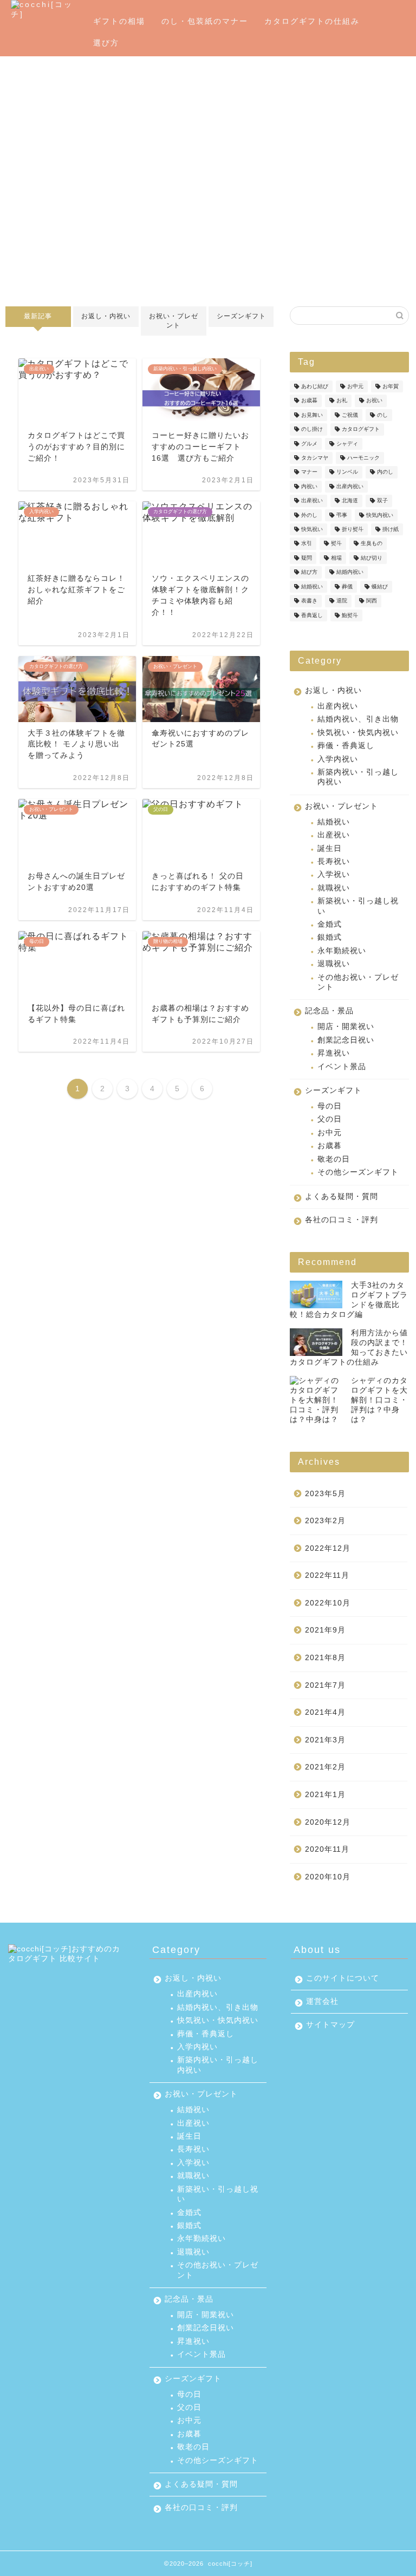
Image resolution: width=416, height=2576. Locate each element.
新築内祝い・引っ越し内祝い (358, 777)
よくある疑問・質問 (342, 1197)
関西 (372, 601)
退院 (342, 601)
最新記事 (38, 316)
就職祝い (334, 888)
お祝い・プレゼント (174, 321)
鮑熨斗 (350, 615)
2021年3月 (325, 1740)
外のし (309, 515)
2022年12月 (328, 1548)
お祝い (374, 401)
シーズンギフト (241, 316)
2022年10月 (328, 1603)
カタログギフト (361, 430)
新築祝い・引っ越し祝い (358, 906)
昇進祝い (334, 1053)
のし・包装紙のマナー (205, 21)
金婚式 (330, 924)
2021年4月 (325, 1712)
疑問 (307, 558)
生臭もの (372, 544)
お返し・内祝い (106, 316)
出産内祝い (350, 486)
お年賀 (391, 386)
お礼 (342, 401)
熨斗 (336, 544)
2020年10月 (328, 1877)
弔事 (342, 515)
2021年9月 (325, 1630)
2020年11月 (327, 1849)
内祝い (309, 486)
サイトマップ (330, 2025)
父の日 (330, 1119)
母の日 (330, 1106)
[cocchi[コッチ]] (48, 14)
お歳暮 (309, 401)
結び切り (372, 558)
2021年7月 (325, 1685)
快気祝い (312, 529)
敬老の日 (334, 1159)
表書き (309, 601)
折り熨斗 (353, 529)
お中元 (355, 386)
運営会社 (322, 2001)
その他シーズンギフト (358, 1172)
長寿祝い (334, 861)
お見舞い (312, 415)
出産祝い (312, 501)
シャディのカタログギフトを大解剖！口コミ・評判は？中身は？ (379, 1400)
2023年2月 (325, 1521)
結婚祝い (312, 586)
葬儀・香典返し (346, 746)
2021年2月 (325, 1767)
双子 (382, 501)
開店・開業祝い (346, 1027)
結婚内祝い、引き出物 (358, 719)
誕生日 (330, 848)
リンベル (347, 472)
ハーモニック (363, 458)
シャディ (347, 444)
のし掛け (312, 430)
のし (382, 415)
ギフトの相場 (119, 21)
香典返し (312, 615)
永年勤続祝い (342, 951)
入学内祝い (338, 759)
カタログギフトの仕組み (312, 21)
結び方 (309, 572)
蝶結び (380, 586)
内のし (385, 472)
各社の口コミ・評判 (342, 1220)
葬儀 (347, 586)
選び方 (106, 43)
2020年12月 (328, 1822)
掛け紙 (391, 529)
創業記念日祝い (346, 1040)
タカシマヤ (315, 458)
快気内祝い (380, 515)
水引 (307, 544)
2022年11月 (327, 1575)
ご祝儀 (350, 415)
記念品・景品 (329, 1011)
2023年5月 (325, 1494)
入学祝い (334, 874)
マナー (309, 472)
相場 (336, 558)
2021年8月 (325, 1658)
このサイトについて (343, 1978)
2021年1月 (325, 1795)
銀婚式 (330, 937)
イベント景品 (342, 1067)
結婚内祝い (350, 572)
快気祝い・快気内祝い (358, 733)
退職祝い (334, 964)
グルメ (309, 444)
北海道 (350, 501)
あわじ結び (315, 386)
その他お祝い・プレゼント (358, 982)
